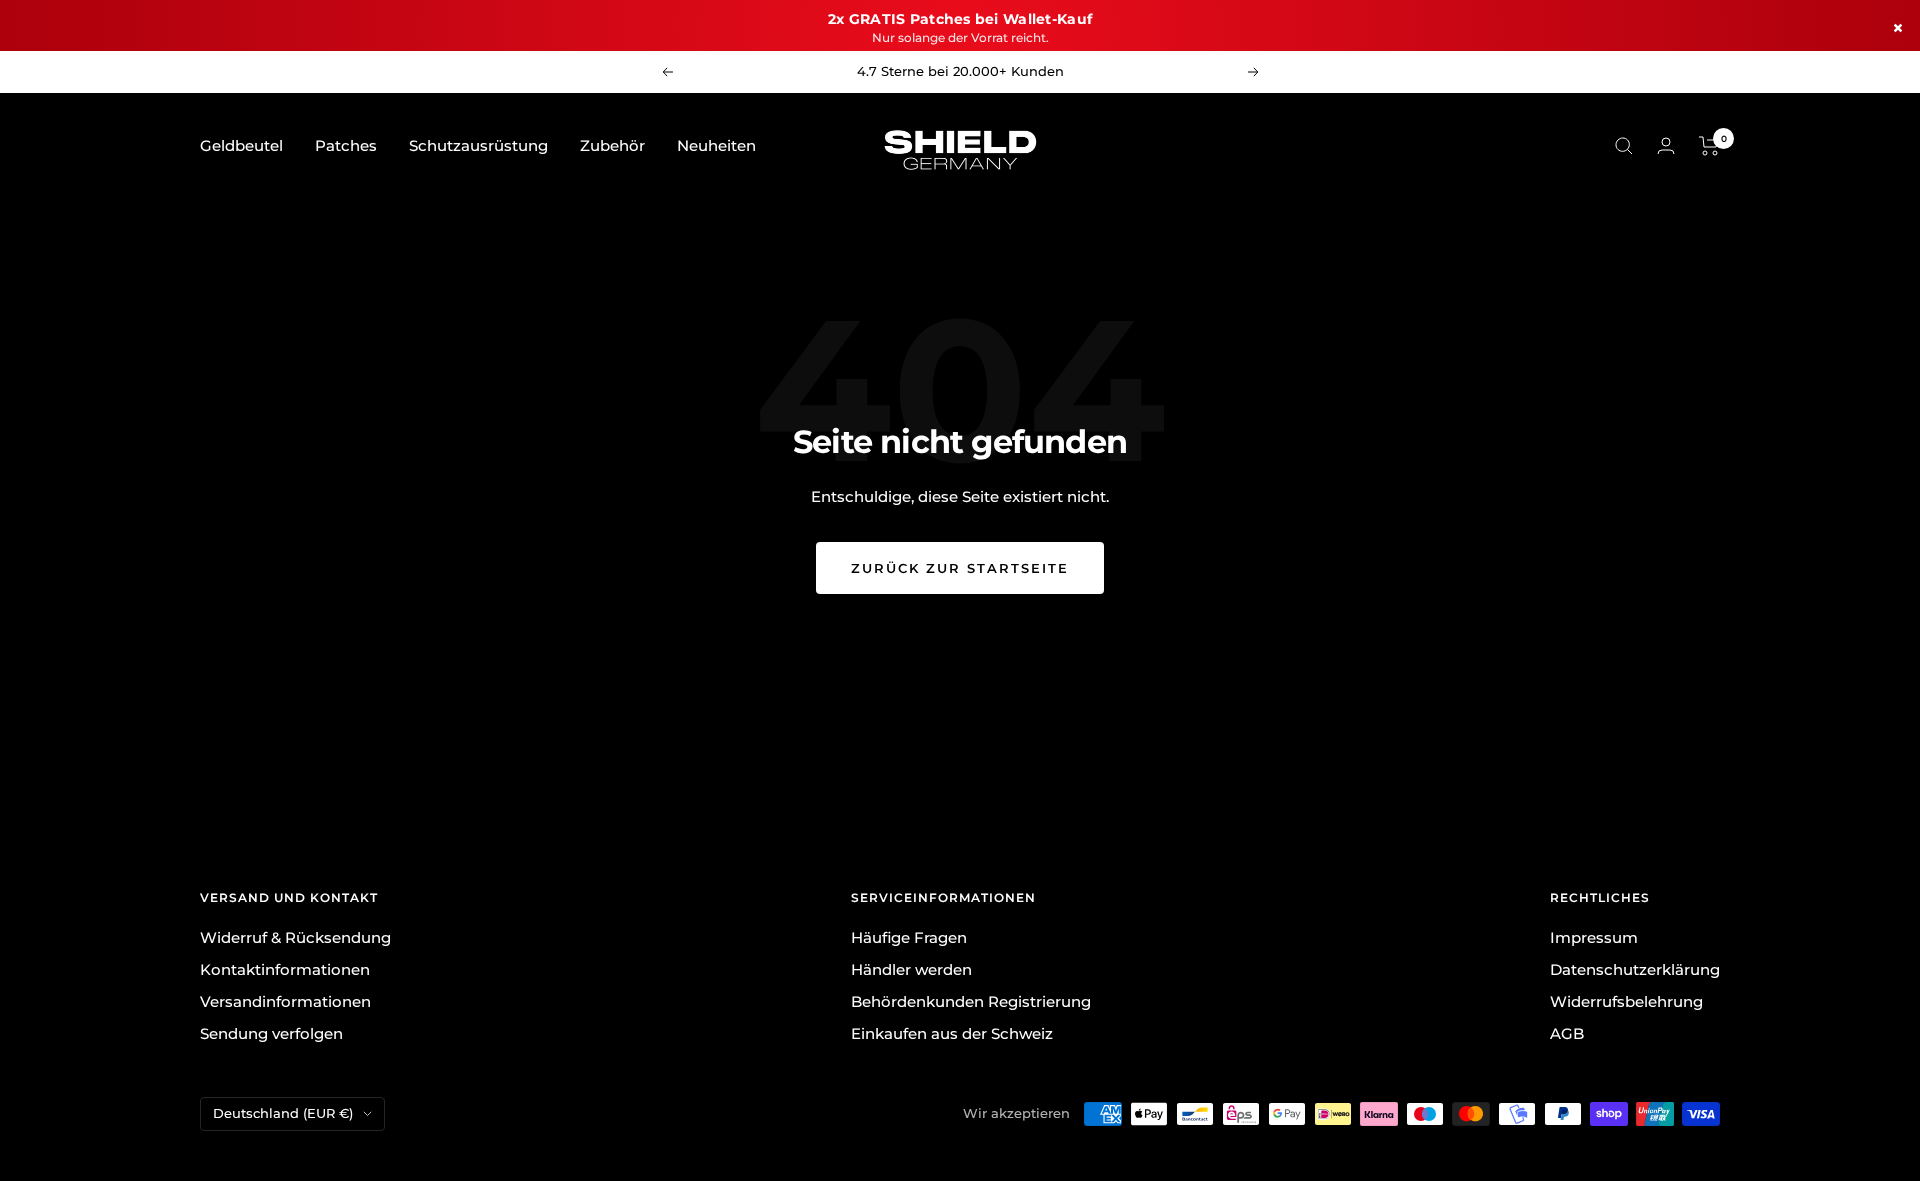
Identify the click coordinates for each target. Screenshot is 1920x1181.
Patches (346, 145)
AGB (1567, 1033)
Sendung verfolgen (271, 1033)
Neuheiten (716, 145)
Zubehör (612, 145)
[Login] (1666, 145)
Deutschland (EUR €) (283, 1113)
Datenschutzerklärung (1635, 969)
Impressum (1594, 937)
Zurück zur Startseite (960, 568)
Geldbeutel (241, 145)
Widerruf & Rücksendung (295, 937)
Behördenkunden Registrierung (971, 1001)
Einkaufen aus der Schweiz (952, 1033)
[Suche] (1624, 146)
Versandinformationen (285, 1001)
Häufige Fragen (909, 937)
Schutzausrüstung (478, 145)
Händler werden (911, 969)
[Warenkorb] (1709, 146)
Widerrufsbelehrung (1626, 1001)
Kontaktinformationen (285, 969)
